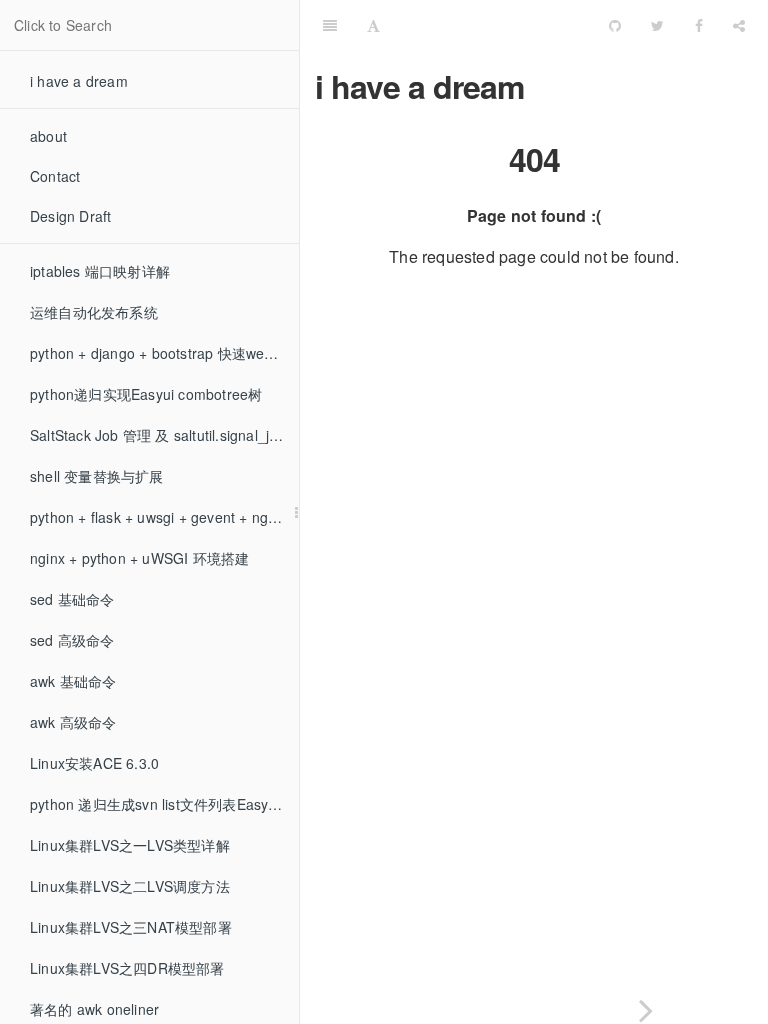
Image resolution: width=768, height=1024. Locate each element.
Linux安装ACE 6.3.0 (94, 763)
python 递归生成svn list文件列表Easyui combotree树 (164, 804)
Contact (55, 176)
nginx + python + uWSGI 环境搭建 (139, 558)
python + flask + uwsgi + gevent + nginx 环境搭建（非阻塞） (164, 517)
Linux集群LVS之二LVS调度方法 (130, 886)
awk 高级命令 (73, 722)
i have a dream (79, 81)
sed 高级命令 (72, 640)
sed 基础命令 (72, 599)
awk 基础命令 (73, 681)
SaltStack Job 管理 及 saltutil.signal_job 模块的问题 (164, 435)
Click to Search (63, 25)
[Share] (739, 25)
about (48, 136)
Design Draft (70, 216)
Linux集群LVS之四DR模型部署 (127, 968)
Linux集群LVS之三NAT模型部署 (131, 927)
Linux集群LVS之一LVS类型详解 (130, 845)
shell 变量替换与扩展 (97, 476)
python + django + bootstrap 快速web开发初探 (164, 353)
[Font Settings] (373, 25)
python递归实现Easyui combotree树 (146, 394)
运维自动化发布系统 (94, 312)
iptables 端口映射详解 (100, 271)
